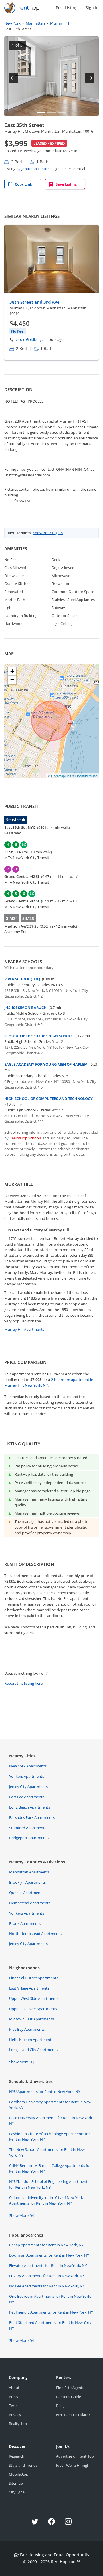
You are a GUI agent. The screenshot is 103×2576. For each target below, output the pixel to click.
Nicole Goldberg (28, 339)
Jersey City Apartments (28, 1787)
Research (17, 2456)
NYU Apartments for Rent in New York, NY (45, 2092)
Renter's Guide (69, 2397)
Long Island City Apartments (33, 2050)
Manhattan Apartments (29, 1872)
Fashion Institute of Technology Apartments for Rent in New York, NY (49, 2137)
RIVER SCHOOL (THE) (22, 979)
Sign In (92, 8)
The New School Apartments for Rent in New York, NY (47, 2152)
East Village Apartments (29, 1988)
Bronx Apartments (25, 1923)
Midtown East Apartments (31, 2019)
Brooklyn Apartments (27, 1882)
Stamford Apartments (28, 1828)
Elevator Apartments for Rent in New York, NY (48, 2265)
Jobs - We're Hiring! (72, 2465)
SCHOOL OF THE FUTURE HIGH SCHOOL (39, 1036)
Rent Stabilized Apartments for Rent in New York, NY (51, 2325)
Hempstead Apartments (30, 1903)
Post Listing (67, 8)
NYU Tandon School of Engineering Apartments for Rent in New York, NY (49, 2184)
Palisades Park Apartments (32, 1817)
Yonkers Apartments (27, 1776)
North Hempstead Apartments (35, 1934)
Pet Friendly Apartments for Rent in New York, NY (51, 2312)
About (14, 2388)
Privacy (15, 2415)
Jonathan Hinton (36, 169)
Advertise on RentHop (75, 2456)
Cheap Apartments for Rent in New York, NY (46, 2245)
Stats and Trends (23, 2465)
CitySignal (17, 2492)
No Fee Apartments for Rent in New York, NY (47, 2286)
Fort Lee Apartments (27, 1797)
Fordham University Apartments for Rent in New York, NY (50, 2105)
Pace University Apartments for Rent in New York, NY (51, 2121)
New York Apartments (28, 1766)
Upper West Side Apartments (34, 1998)
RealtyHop (18, 2424)
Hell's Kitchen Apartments (31, 2040)
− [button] (12, 680)
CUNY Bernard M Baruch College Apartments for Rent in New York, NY (50, 2168)
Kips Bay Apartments (27, 2029)
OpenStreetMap (86, 776)
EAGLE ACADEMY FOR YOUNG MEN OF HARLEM (46, 1064)
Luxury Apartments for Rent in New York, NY (47, 2276)
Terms (14, 2406)
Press (13, 2397)
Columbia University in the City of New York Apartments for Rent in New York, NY (46, 2200)
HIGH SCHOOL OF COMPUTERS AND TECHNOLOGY (48, 1099)
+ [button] (12, 671)
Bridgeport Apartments (29, 1838)
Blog (60, 2406)
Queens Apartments (26, 1893)
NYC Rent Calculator (73, 2415)
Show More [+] (21, 2062)
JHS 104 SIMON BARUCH (25, 1008)
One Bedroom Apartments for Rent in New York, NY (50, 2299)
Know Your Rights (48, 533)
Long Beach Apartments (30, 1807)
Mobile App (19, 2474)
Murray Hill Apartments (24, 1329)
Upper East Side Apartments (33, 2009)
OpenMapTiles (61, 776)
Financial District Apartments (34, 1978)
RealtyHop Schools (25, 1138)
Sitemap (16, 2483)
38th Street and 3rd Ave (34, 302)
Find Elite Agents (70, 2388)
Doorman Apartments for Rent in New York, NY (49, 2255)
